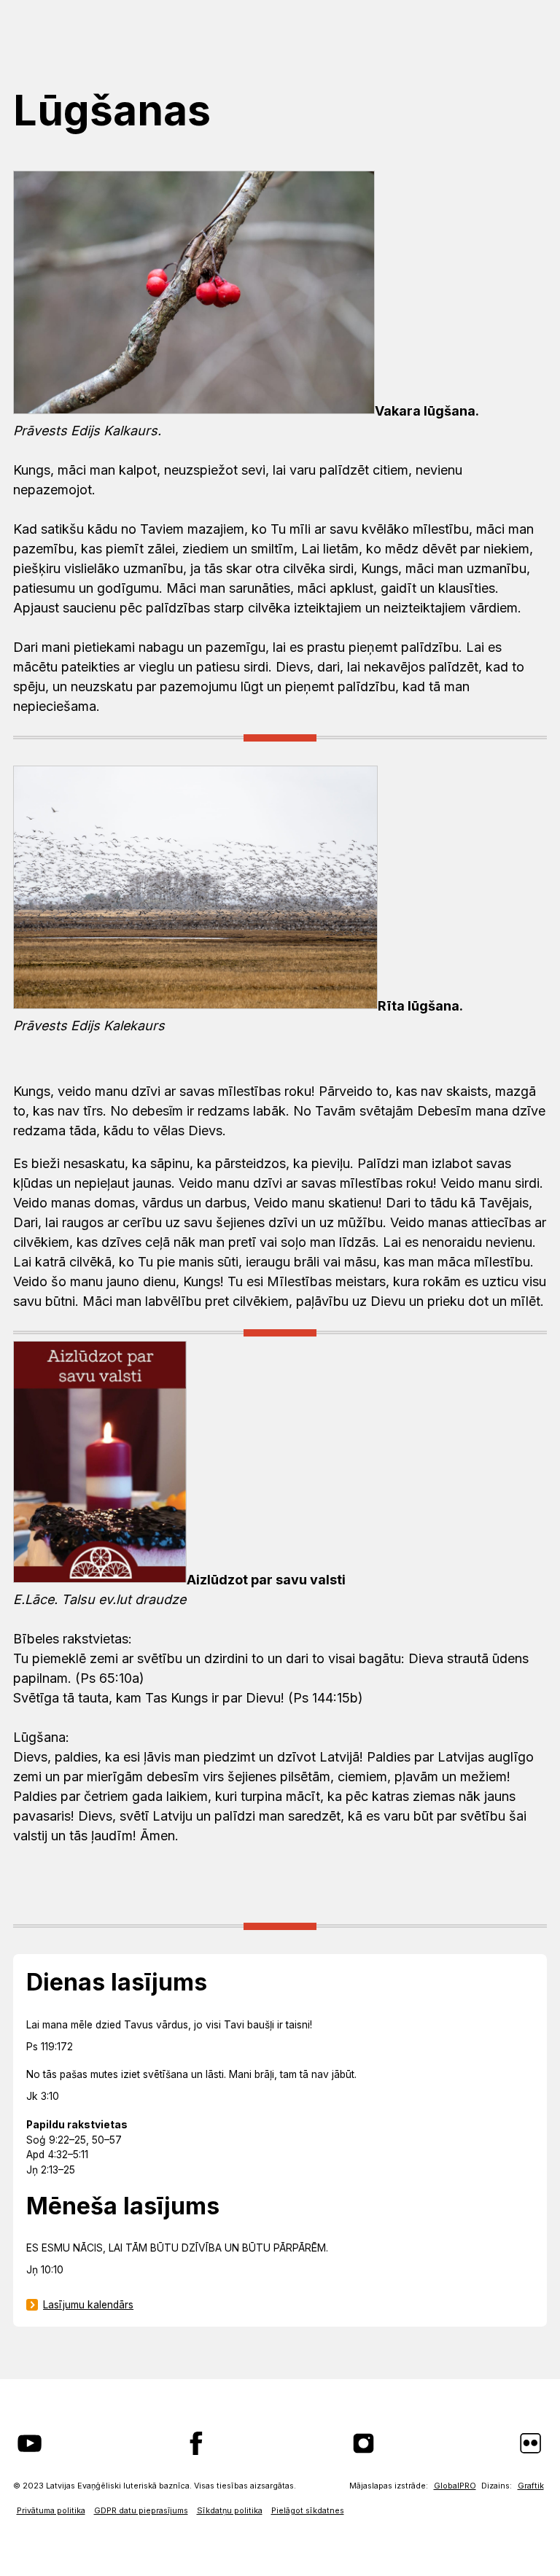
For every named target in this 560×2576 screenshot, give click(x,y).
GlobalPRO (455, 2486)
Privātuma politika (51, 2511)
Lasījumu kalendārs (88, 2305)
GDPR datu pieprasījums (141, 2511)
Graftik (531, 2486)
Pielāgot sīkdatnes (308, 2511)
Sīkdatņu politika (230, 2511)
